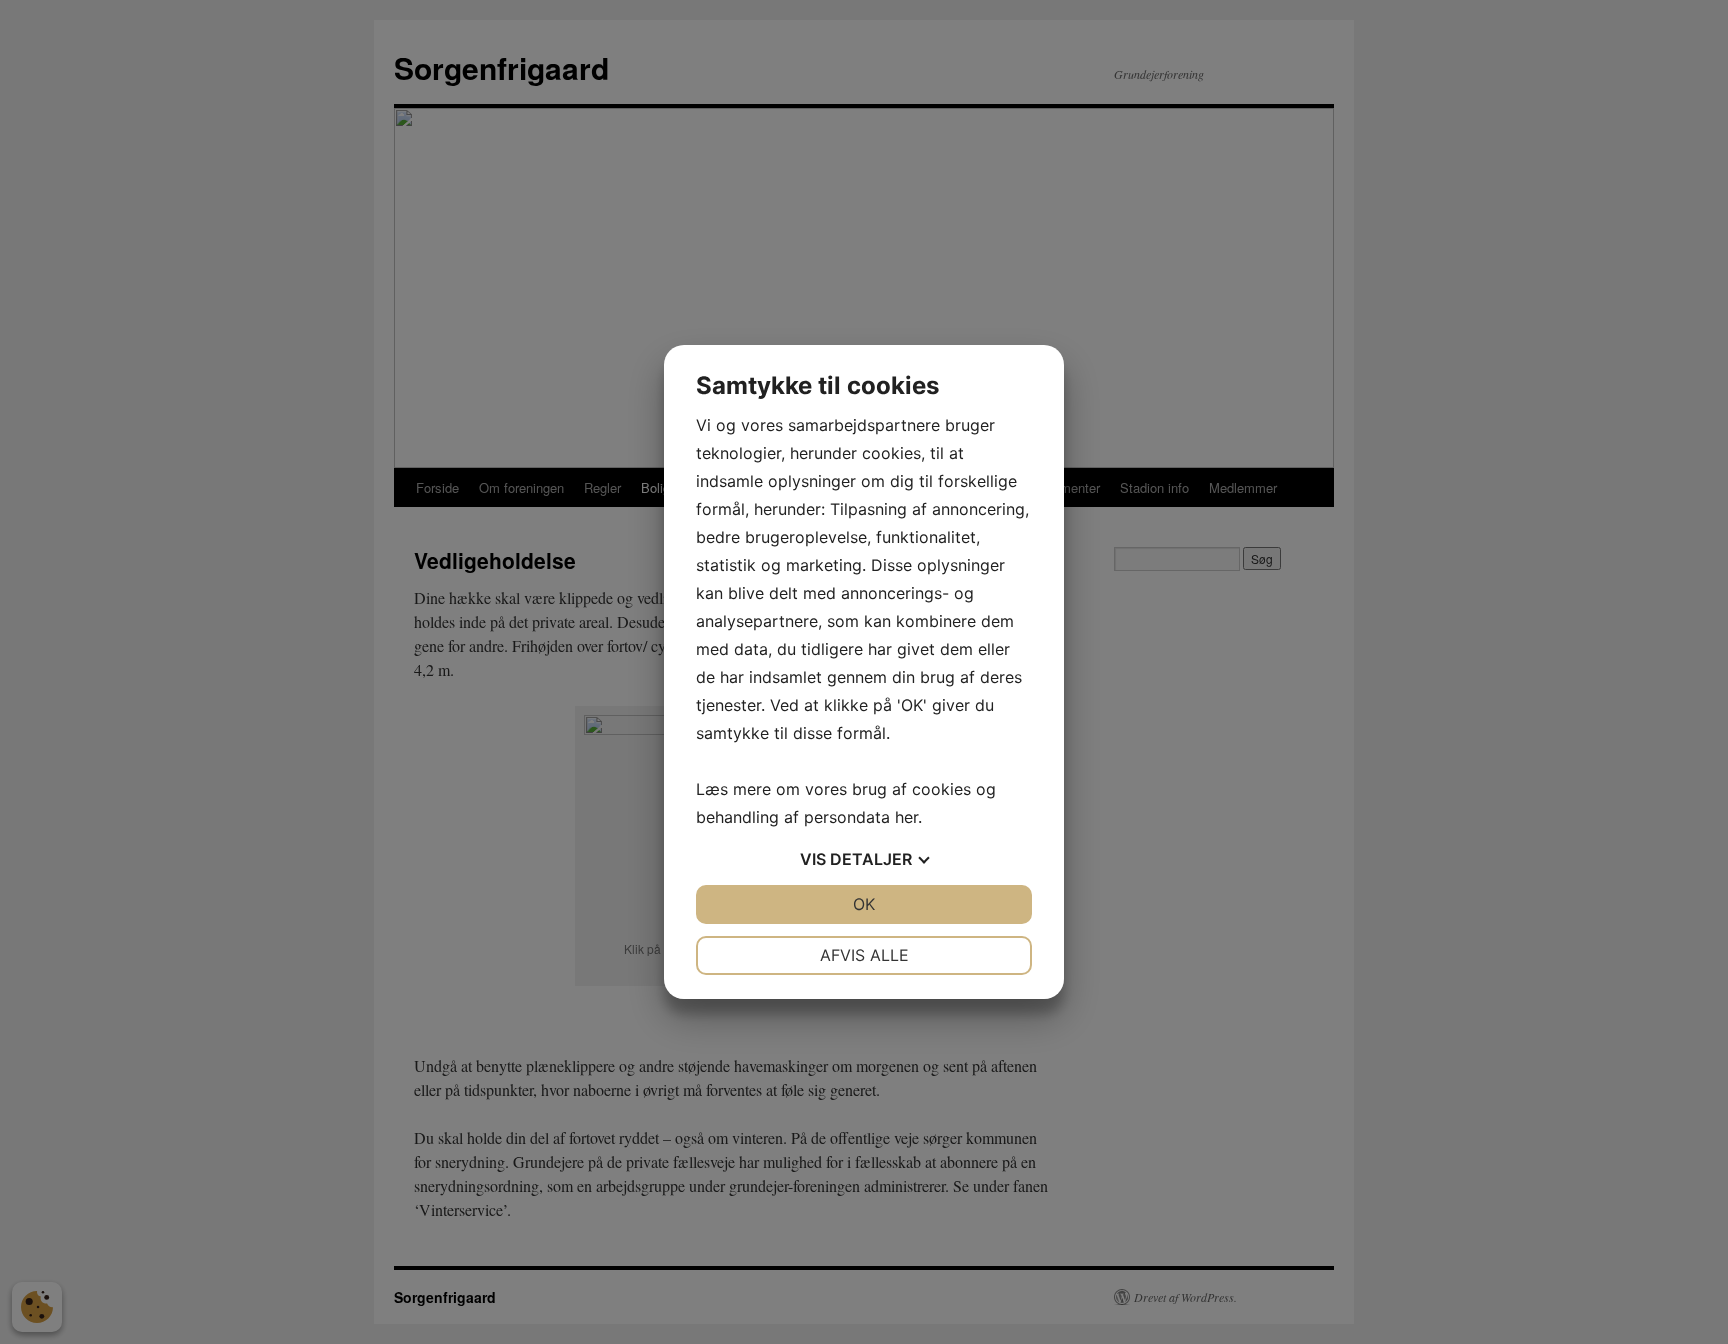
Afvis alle (864, 955)
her (906, 817)
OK (864, 904)
